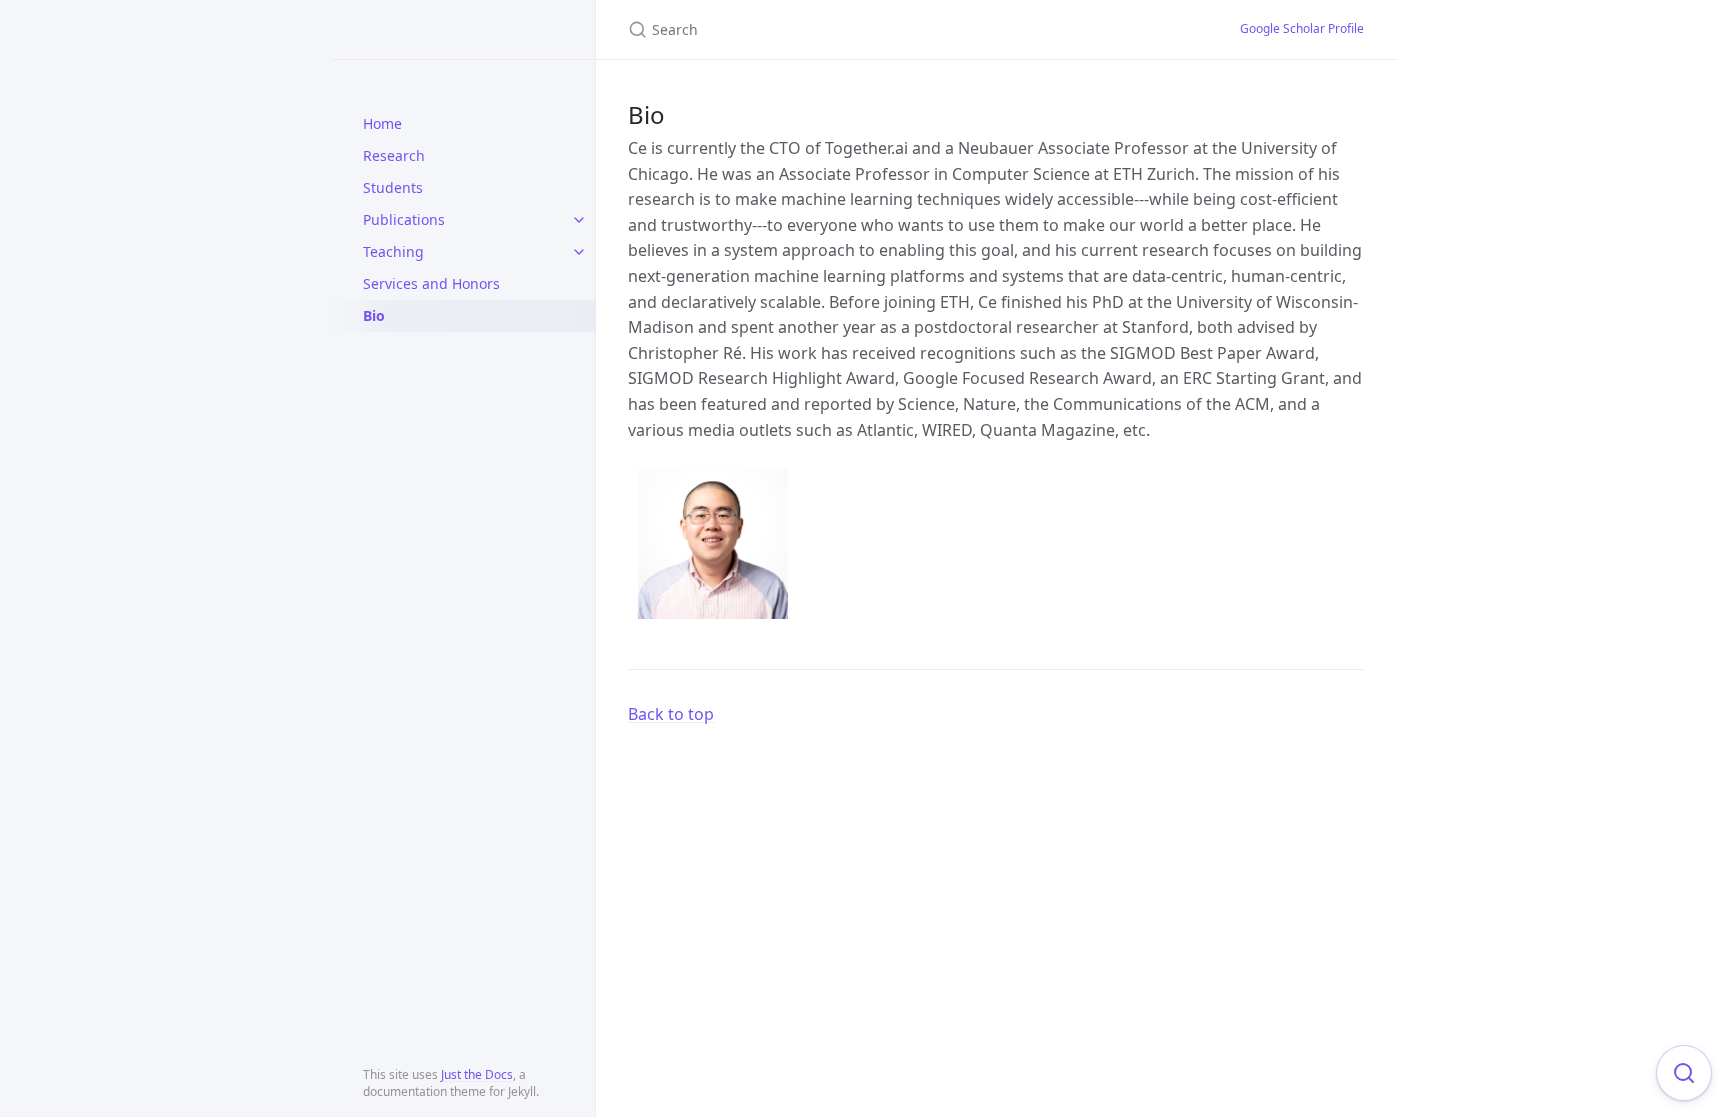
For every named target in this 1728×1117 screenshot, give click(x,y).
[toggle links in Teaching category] (579, 252)
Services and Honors (431, 283)
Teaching (393, 251)
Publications (404, 219)
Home (382, 123)
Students (393, 187)
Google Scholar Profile (1302, 28)
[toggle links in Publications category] (579, 220)
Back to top (671, 714)
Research (394, 155)
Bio (374, 315)
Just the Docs (477, 1074)
